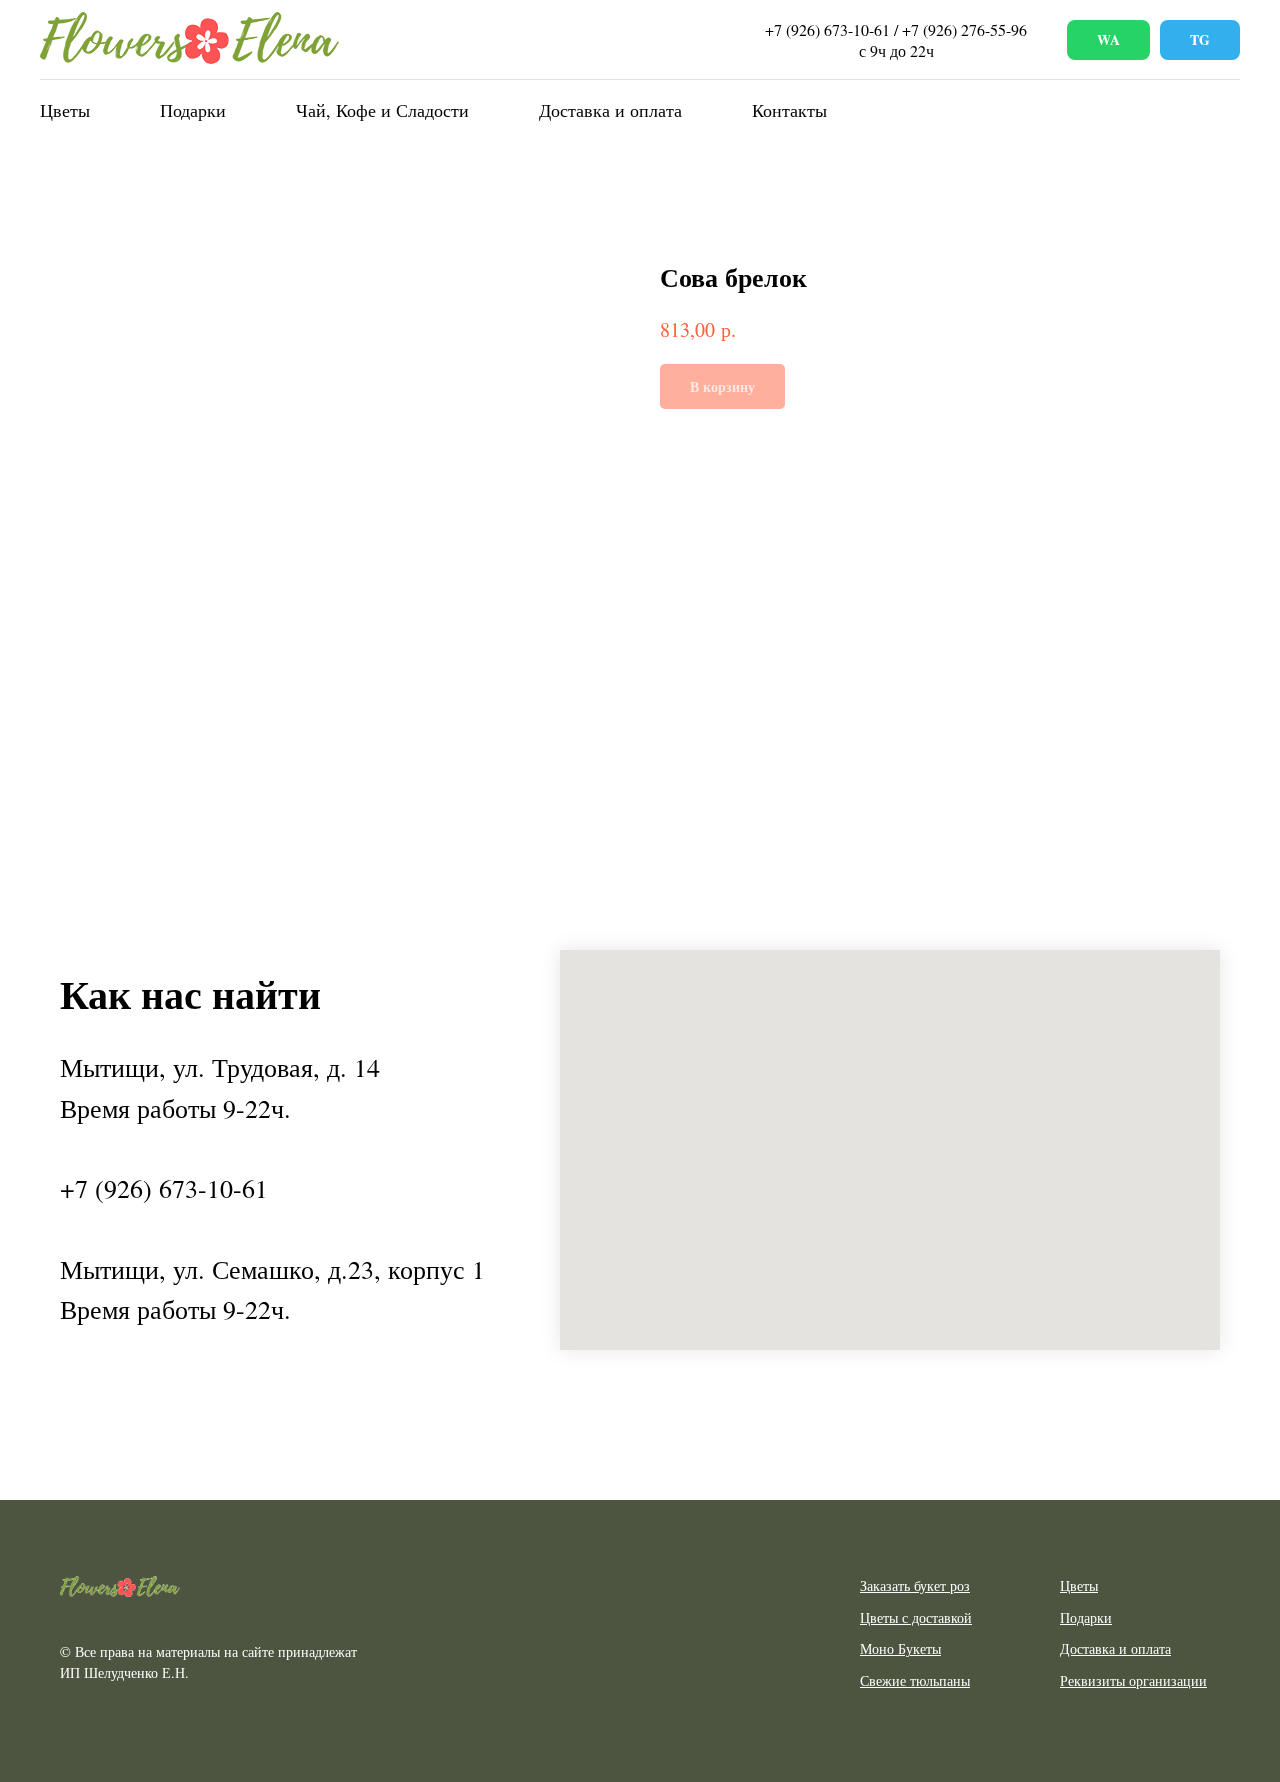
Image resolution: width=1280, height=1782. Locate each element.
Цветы (65, 110)
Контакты (789, 110)
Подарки (193, 110)
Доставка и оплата (610, 110)
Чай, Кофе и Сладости (382, 110)
